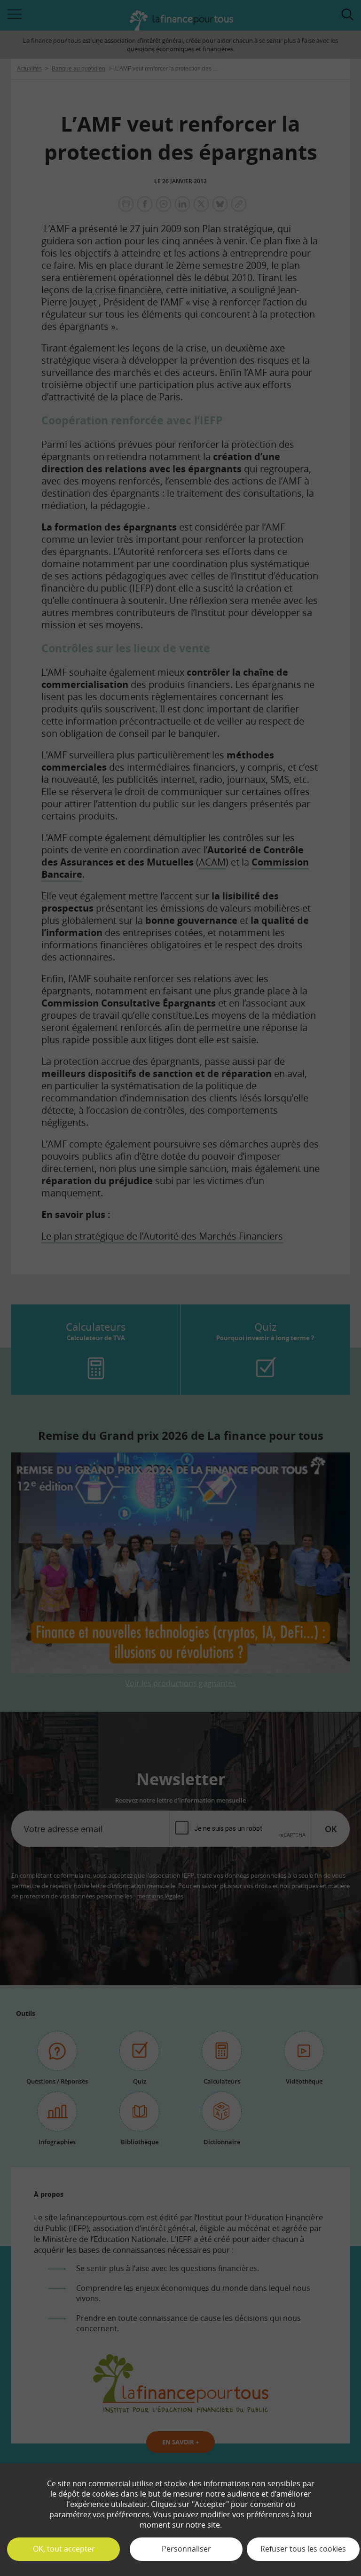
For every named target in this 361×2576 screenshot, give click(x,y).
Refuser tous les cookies (303, 2549)
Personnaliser (186, 2549)
